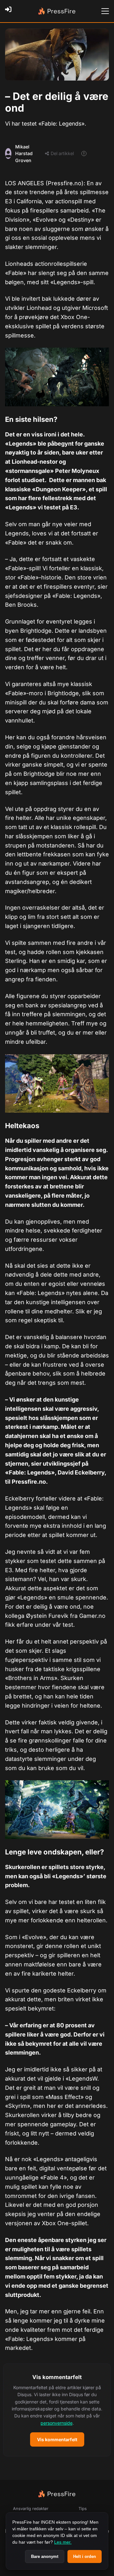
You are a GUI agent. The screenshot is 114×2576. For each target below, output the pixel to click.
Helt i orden (85, 2556)
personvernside (57, 2423)
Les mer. (63, 2542)
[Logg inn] (10, 11)
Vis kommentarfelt (57, 2439)
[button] (57, 2410)
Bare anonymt (45, 2556)
